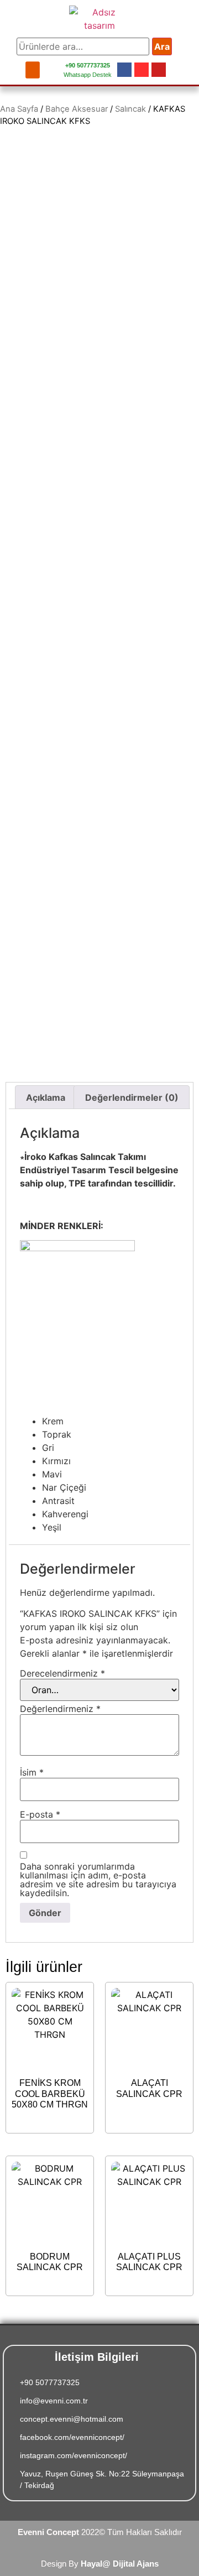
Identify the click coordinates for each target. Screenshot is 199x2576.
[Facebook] (124, 70)
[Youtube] (159, 70)
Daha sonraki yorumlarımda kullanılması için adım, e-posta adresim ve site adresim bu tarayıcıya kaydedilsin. (98, 1880)
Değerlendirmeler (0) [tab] (132, 1097)
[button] (33, 70)
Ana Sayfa (19, 109)
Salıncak (130, 109)
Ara (162, 46)
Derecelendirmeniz (62, 1673)
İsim (32, 1772)
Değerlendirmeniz (60, 1709)
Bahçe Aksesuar (77, 109)
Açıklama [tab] (46, 1097)
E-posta (40, 1814)
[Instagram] (142, 70)
